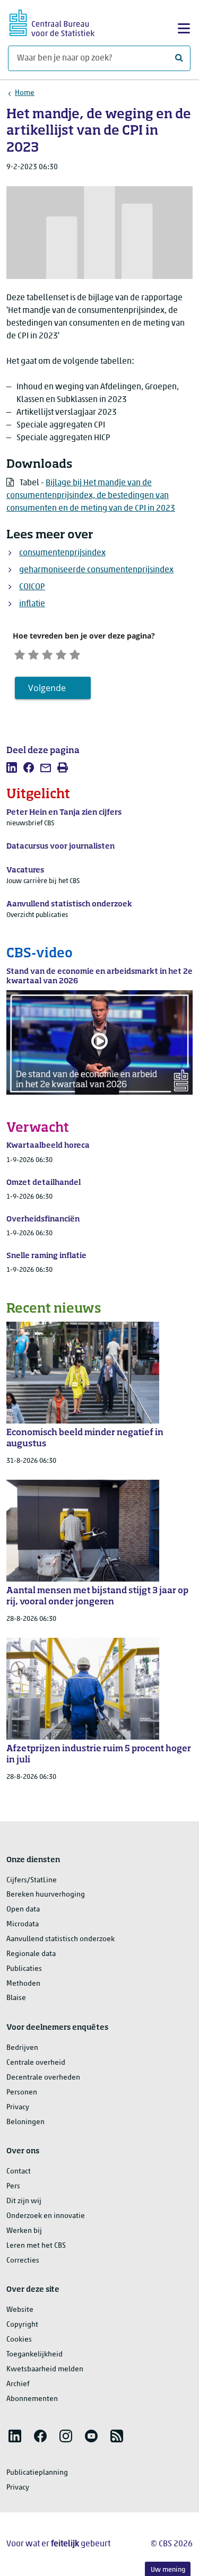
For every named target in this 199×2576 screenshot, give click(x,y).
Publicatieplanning (37, 2473)
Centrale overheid (36, 2063)
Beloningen (25, 2122)
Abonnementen (32, 2399)
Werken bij (24, 2231)
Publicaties (24, 1969)
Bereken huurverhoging (46, 1895)
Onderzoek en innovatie (46, 2216)
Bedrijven (22, 2048)
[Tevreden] (61, 654)
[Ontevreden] (33, 654)
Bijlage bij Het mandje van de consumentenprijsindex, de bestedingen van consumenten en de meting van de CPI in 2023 (91, 496)
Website (20, 2310)
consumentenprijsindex (62, 553)
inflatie (32, 604)
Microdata (23, 1924)
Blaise (16, 1998)
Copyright (22, 2325)
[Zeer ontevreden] (20, 654)
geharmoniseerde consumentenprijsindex (96, 570)
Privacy (18, 2107)
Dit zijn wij (24, 2201)
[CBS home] (52, 21)
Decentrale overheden (43, 2078)
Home (25, 93)
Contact (19, 2172)
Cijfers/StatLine (32, 1880)
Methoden (23, 1984)
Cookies (19, 2340)
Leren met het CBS (36, 2246)
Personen (22, 2093)
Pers (13, 2186)
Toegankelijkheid (34, 2355)
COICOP (32, 587)
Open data (23, 1910)
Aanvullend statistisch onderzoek (60, 1939)
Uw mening (168, 2570)
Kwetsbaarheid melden (45, 2369)
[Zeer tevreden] (75, 654)
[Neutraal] (47, 654)
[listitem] (12, 767)
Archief (18, 2384)
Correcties (23, 2261)
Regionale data (31, 1954)
